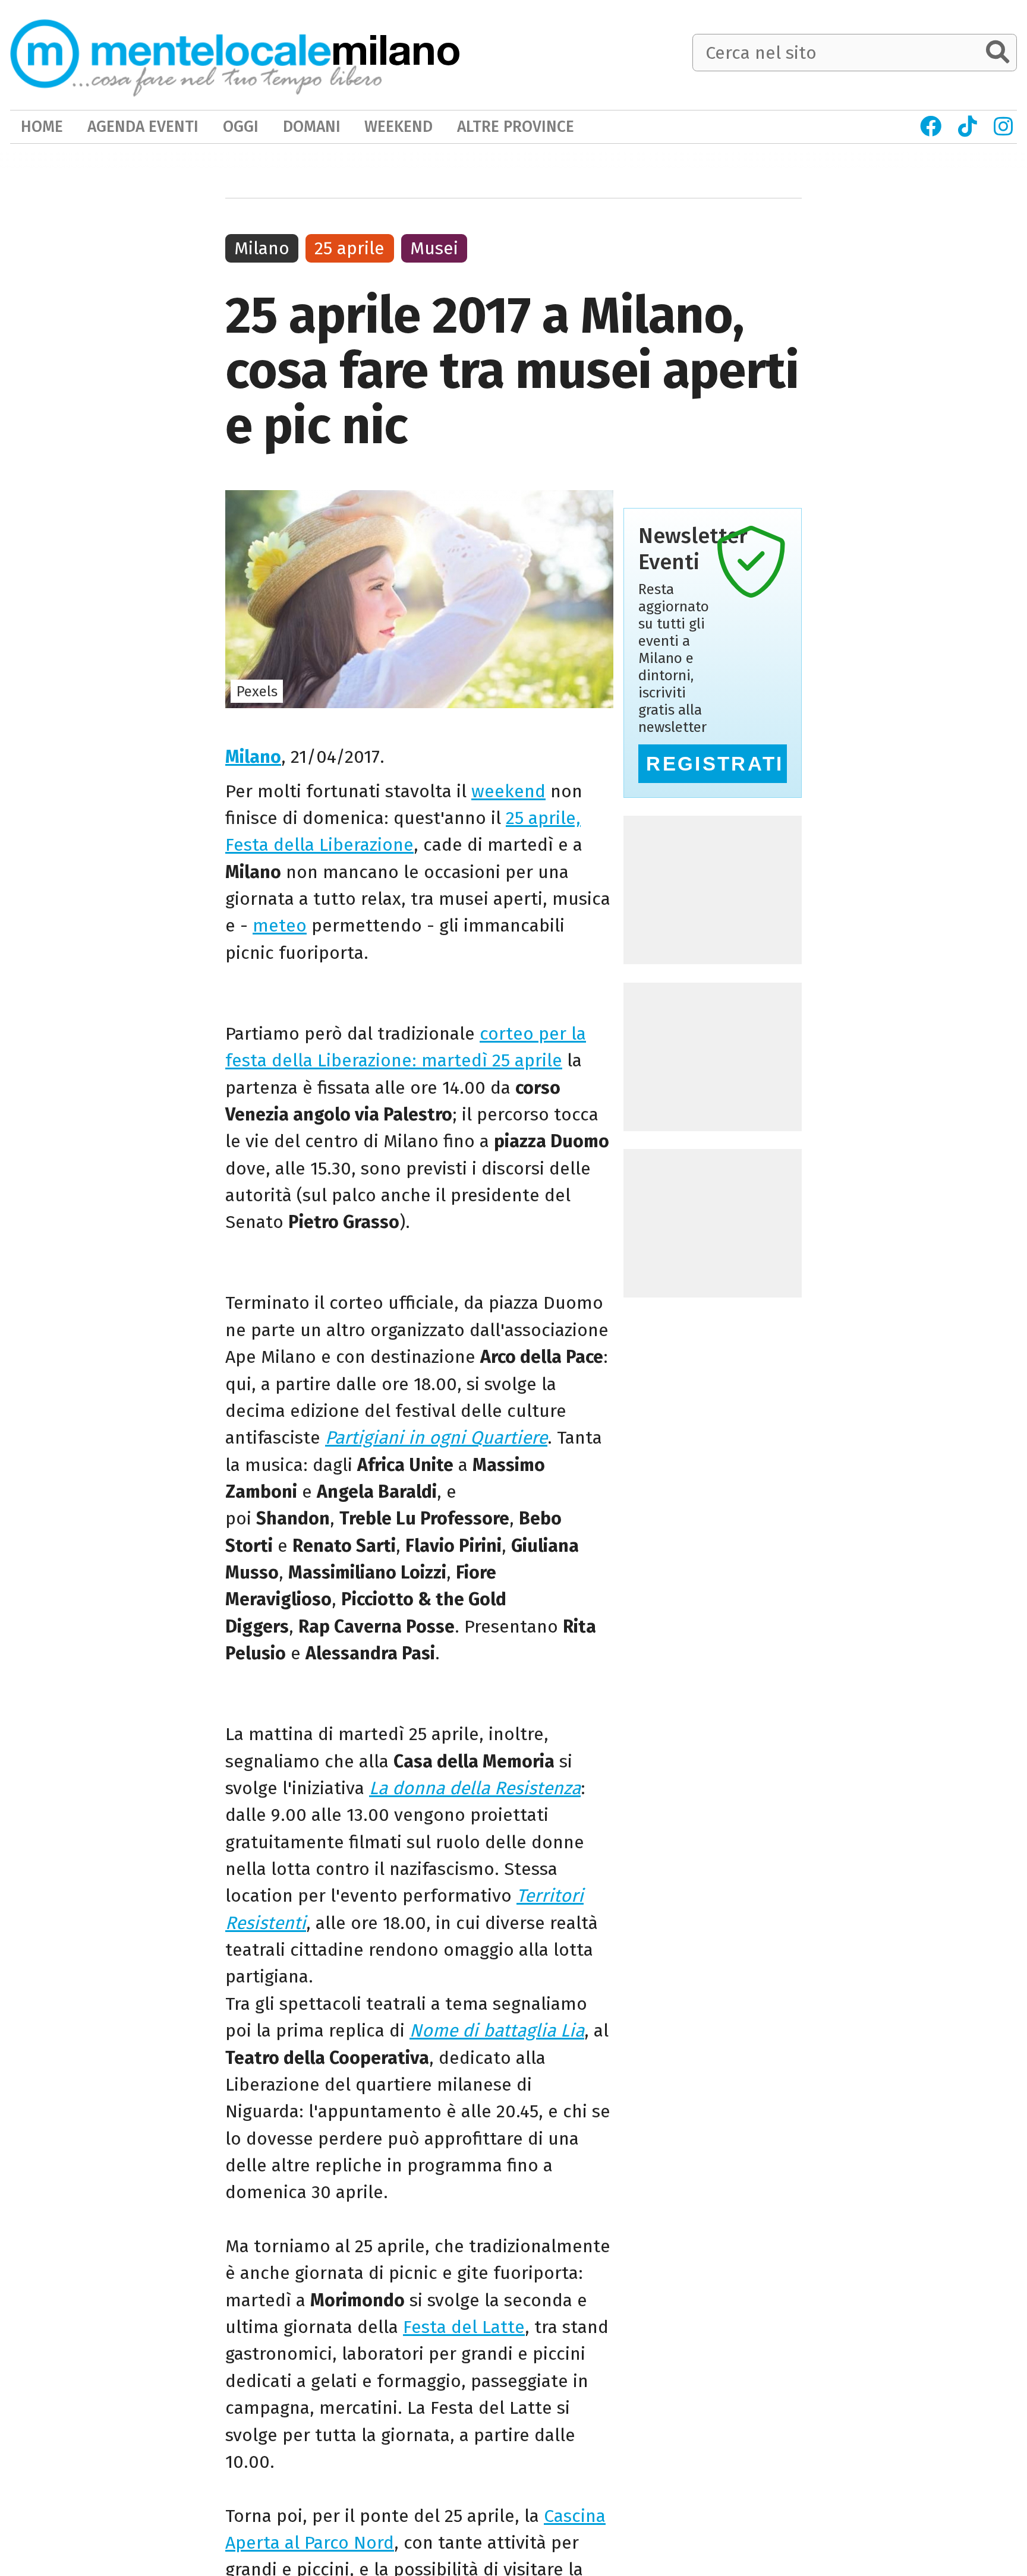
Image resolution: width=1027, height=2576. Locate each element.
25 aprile (349, 248)
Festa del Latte (464, 2327)
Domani (312, 127)
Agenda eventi (143, 127)
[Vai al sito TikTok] (968, 127)
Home (42, 127)
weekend (508, 791)
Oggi (241, 127)
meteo (280, 926)
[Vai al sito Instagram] (1004, 127)
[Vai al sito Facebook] (931, 127)
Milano (253, 757)
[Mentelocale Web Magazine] (196, 54)
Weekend (398, 127)
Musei (434, 248)
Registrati (715, 764)
